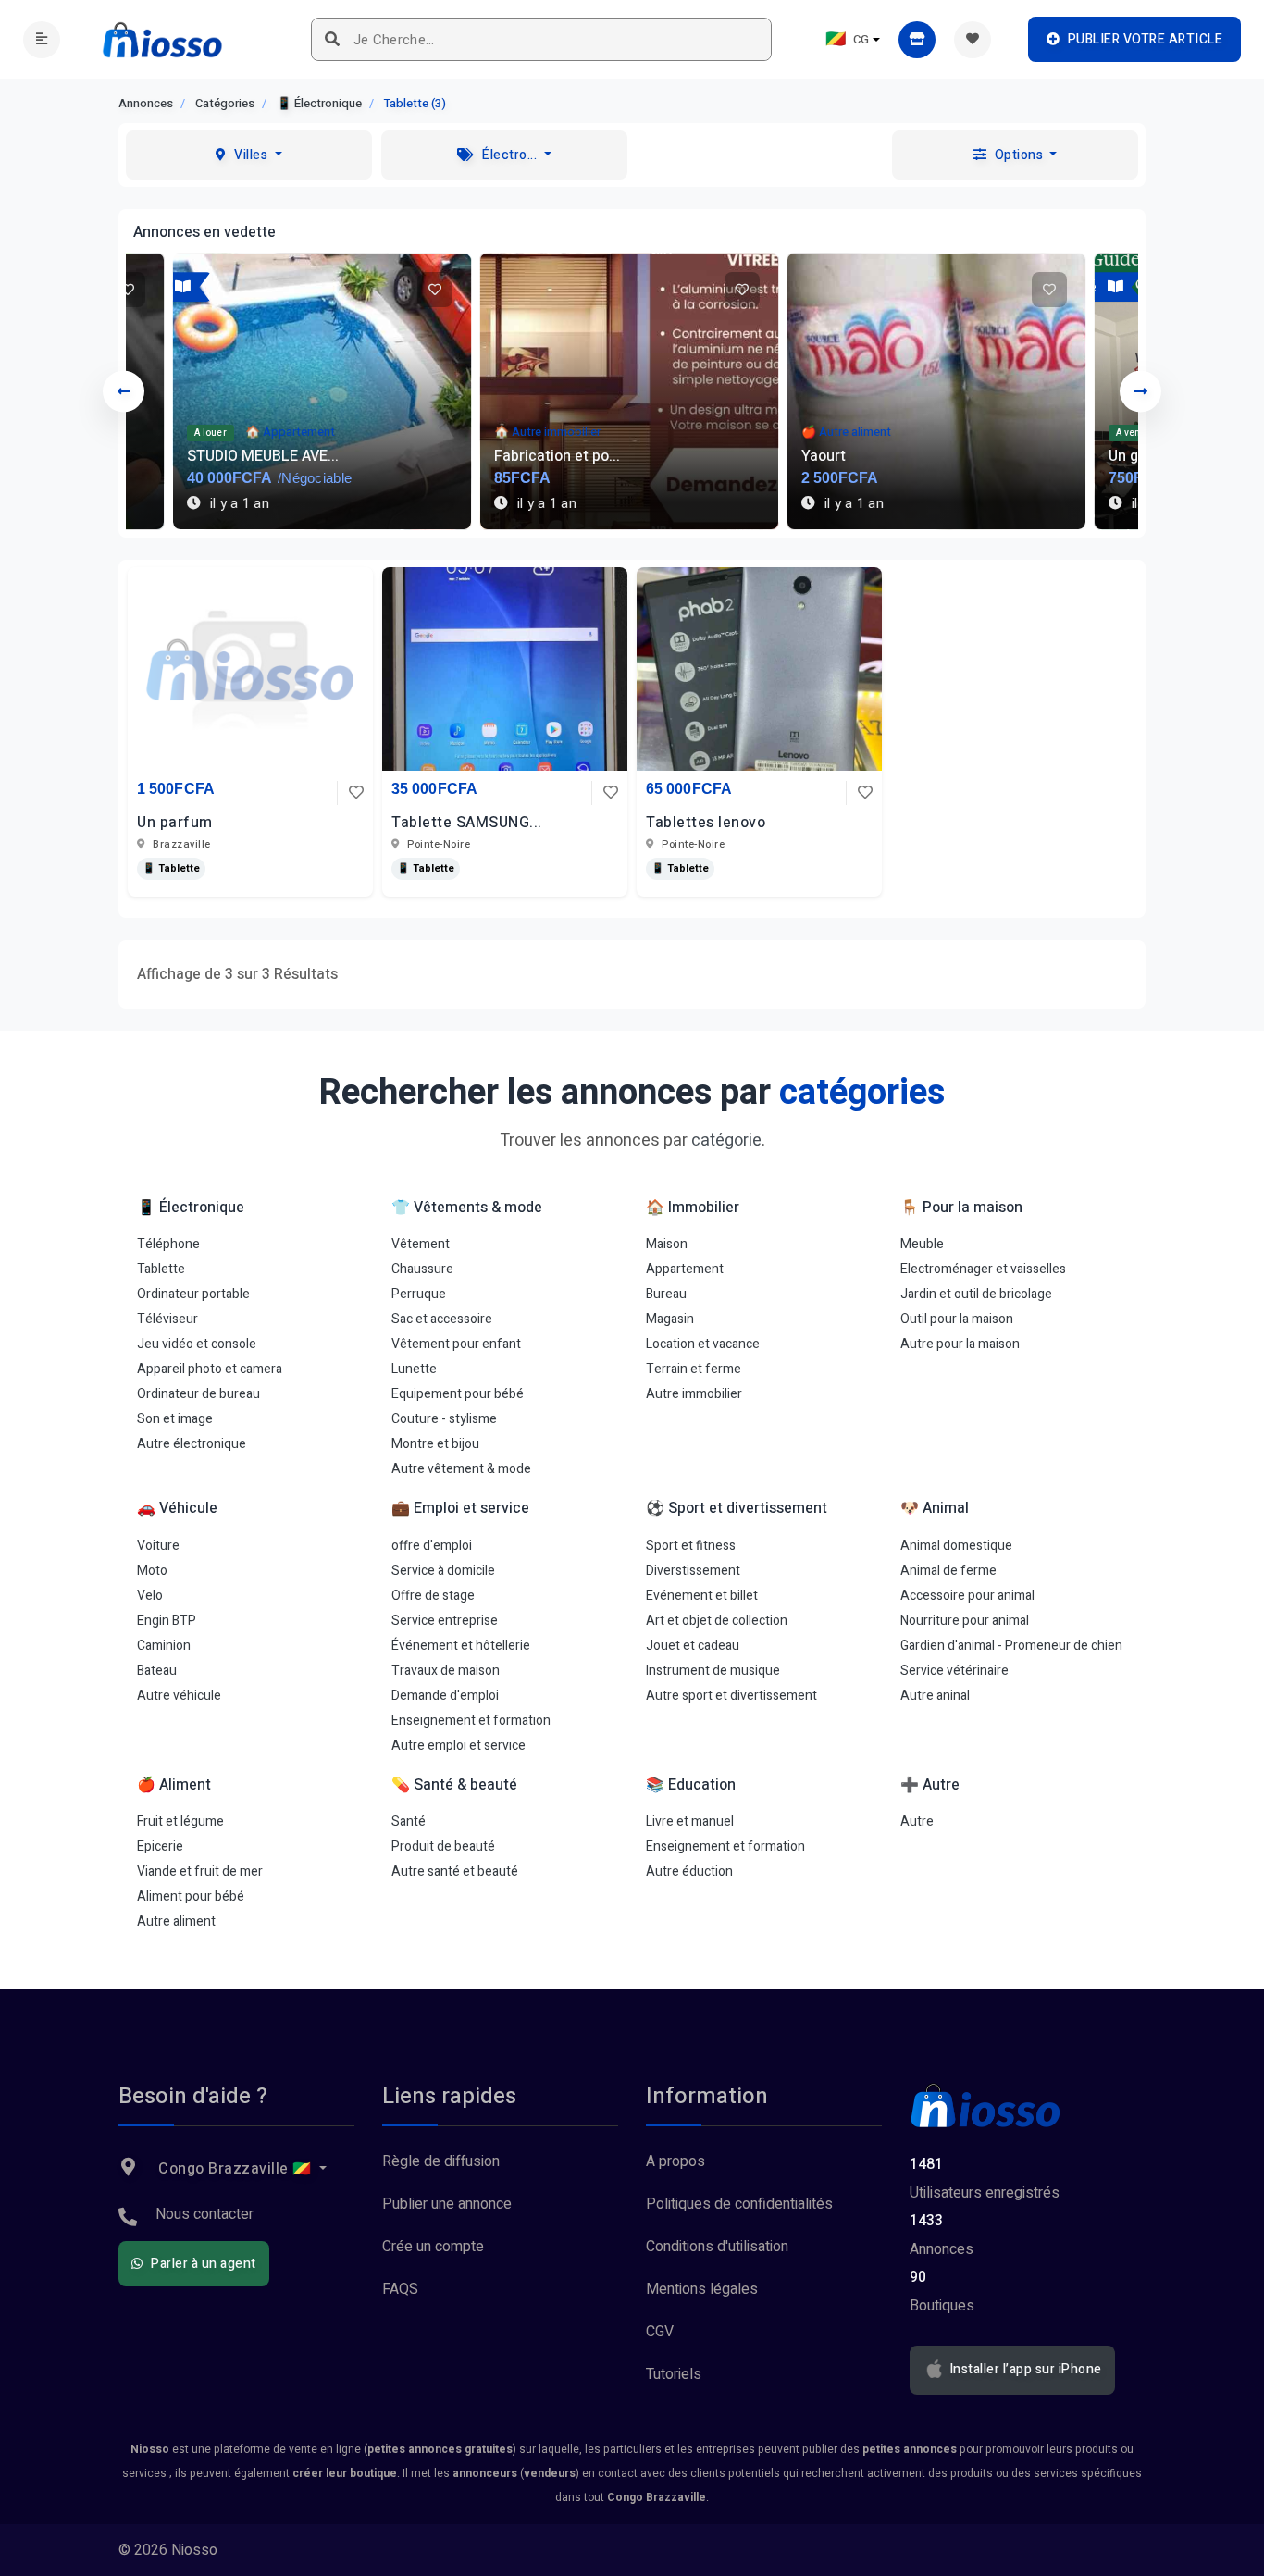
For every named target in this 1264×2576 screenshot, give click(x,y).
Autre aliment (176, 1921)
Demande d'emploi (445, 1696)
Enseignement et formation (471, 1721)
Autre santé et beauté (455, 1871)
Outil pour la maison (957, 1319)
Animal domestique (956, 1546)
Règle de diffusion (441, 2161)
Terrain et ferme (694, 1369)
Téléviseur (167, 1319)
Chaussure (422, 1269)
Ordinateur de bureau (198, 1394)
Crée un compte (433, 2247)
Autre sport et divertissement (731, 1696)
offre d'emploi (432, 1546)
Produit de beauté (443, 1846)
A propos (675, 2161)
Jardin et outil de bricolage (976, 1294)
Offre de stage (433, 1596)
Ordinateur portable (193, 1294)
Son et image (175, 1419)
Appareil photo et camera (210, 1369)
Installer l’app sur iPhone (1024, 2370)
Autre (917, 1821)
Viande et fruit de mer (200, 1871)
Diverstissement (693, 1571)
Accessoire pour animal (967, 1596)
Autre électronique (192, 1444)
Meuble (922, 1244)
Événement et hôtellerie (461, 1646)
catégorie (726, 1140)
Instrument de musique (713, 1671)
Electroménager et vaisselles (983, 1269)
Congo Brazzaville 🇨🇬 (235, 2169)
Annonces (146, 103)
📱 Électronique (319, 103)
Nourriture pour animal (965, 1621)
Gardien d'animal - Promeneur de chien (1011, 1646)
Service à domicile (443, 1571)
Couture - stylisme (444, 1419)
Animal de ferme (948, 1571)
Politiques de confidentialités (739, 2204)
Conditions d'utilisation (717, 2247)
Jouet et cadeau (693, 1646)
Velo (150, 1596)
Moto (152, 1571)
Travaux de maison (446, 1671)
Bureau (666, 1294)
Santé (409, 1821)
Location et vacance (703, 1344)
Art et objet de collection (717, 1621)
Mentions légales (702, 2289)
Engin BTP (167, 1621)
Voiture (158, 1546)
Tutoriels (674, 2374)
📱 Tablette (171, 868)
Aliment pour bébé (191, 1896)
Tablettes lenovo (706, 823)
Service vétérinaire (954, 1671)
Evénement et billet (702, 1596)
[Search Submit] (333, 39)
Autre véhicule (179, 1696)
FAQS (400, 2289)
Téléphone (168, 1244)
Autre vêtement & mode (461, 1469)
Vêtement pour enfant (456, 1344)
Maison (667, 1244)
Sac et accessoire (442, 1319)
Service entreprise (445, 1621)
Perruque (419, 1294)
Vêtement (421, 1244)
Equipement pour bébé (458, 1394)
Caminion (164, 1646)
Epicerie (160, 1846)
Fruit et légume (180, 1821)
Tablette (161, 1269)
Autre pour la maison (960, 1344)
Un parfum (175, 823)
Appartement (685, 1269)
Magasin (670, 1319)
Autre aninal (935, 1696)
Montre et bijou (435, 1444)
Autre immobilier (694, 1394)
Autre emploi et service (459, 1746)
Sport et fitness (691, 1546)
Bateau (157, 1671)
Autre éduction (689, 1871)
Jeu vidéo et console (197, 1344)
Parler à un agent (202, 2264)
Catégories (225, 103)
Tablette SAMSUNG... (467, 823)
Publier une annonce (447, 2204)
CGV (660, 2332)
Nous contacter (204, 2214)
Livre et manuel (690, 1821)
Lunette (414, 1369)
